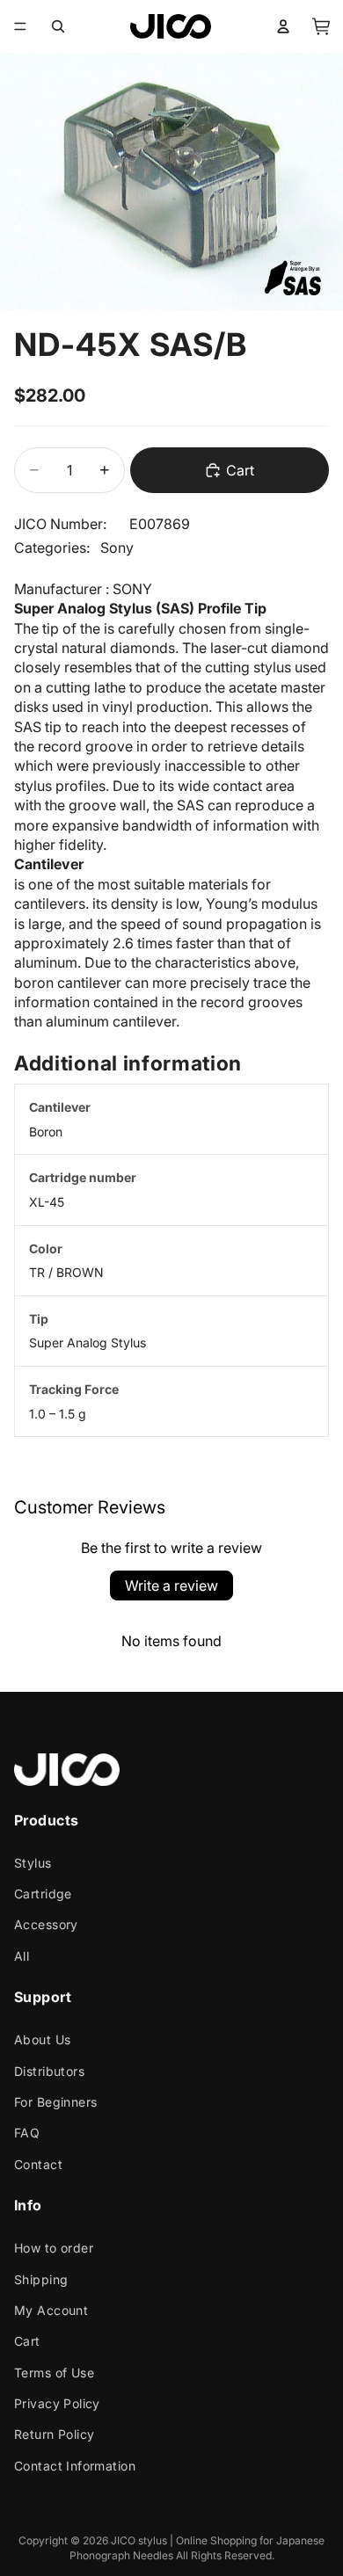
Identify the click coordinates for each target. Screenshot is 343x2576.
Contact (38, 2164)
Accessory (46, 1925)
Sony (117, 548)
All (22, 1956)
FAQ (27, 2133)
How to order (54, 2248)
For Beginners (55, 2102)
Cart (27, 2341)
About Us (42, 2039)
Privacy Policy (57, 2403)
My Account (51, 2310)
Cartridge (43, 1894)
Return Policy (54, 2435)
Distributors (49, 2071)
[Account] (283, 26)
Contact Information (75, 2466)
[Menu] (20, 26)
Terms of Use (54, 2373)
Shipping (41, 2279)
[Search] (58, 26)
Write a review (171, 1586)
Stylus (33, 1863)
